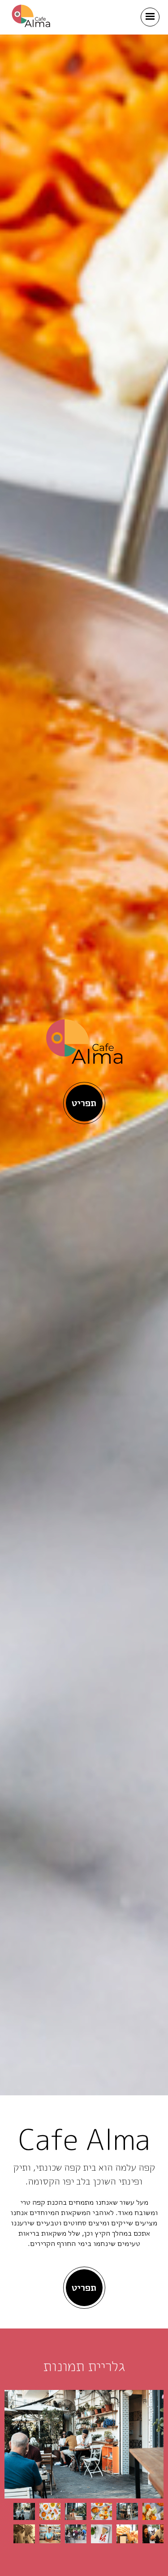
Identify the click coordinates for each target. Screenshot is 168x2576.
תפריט (84, 1103)
